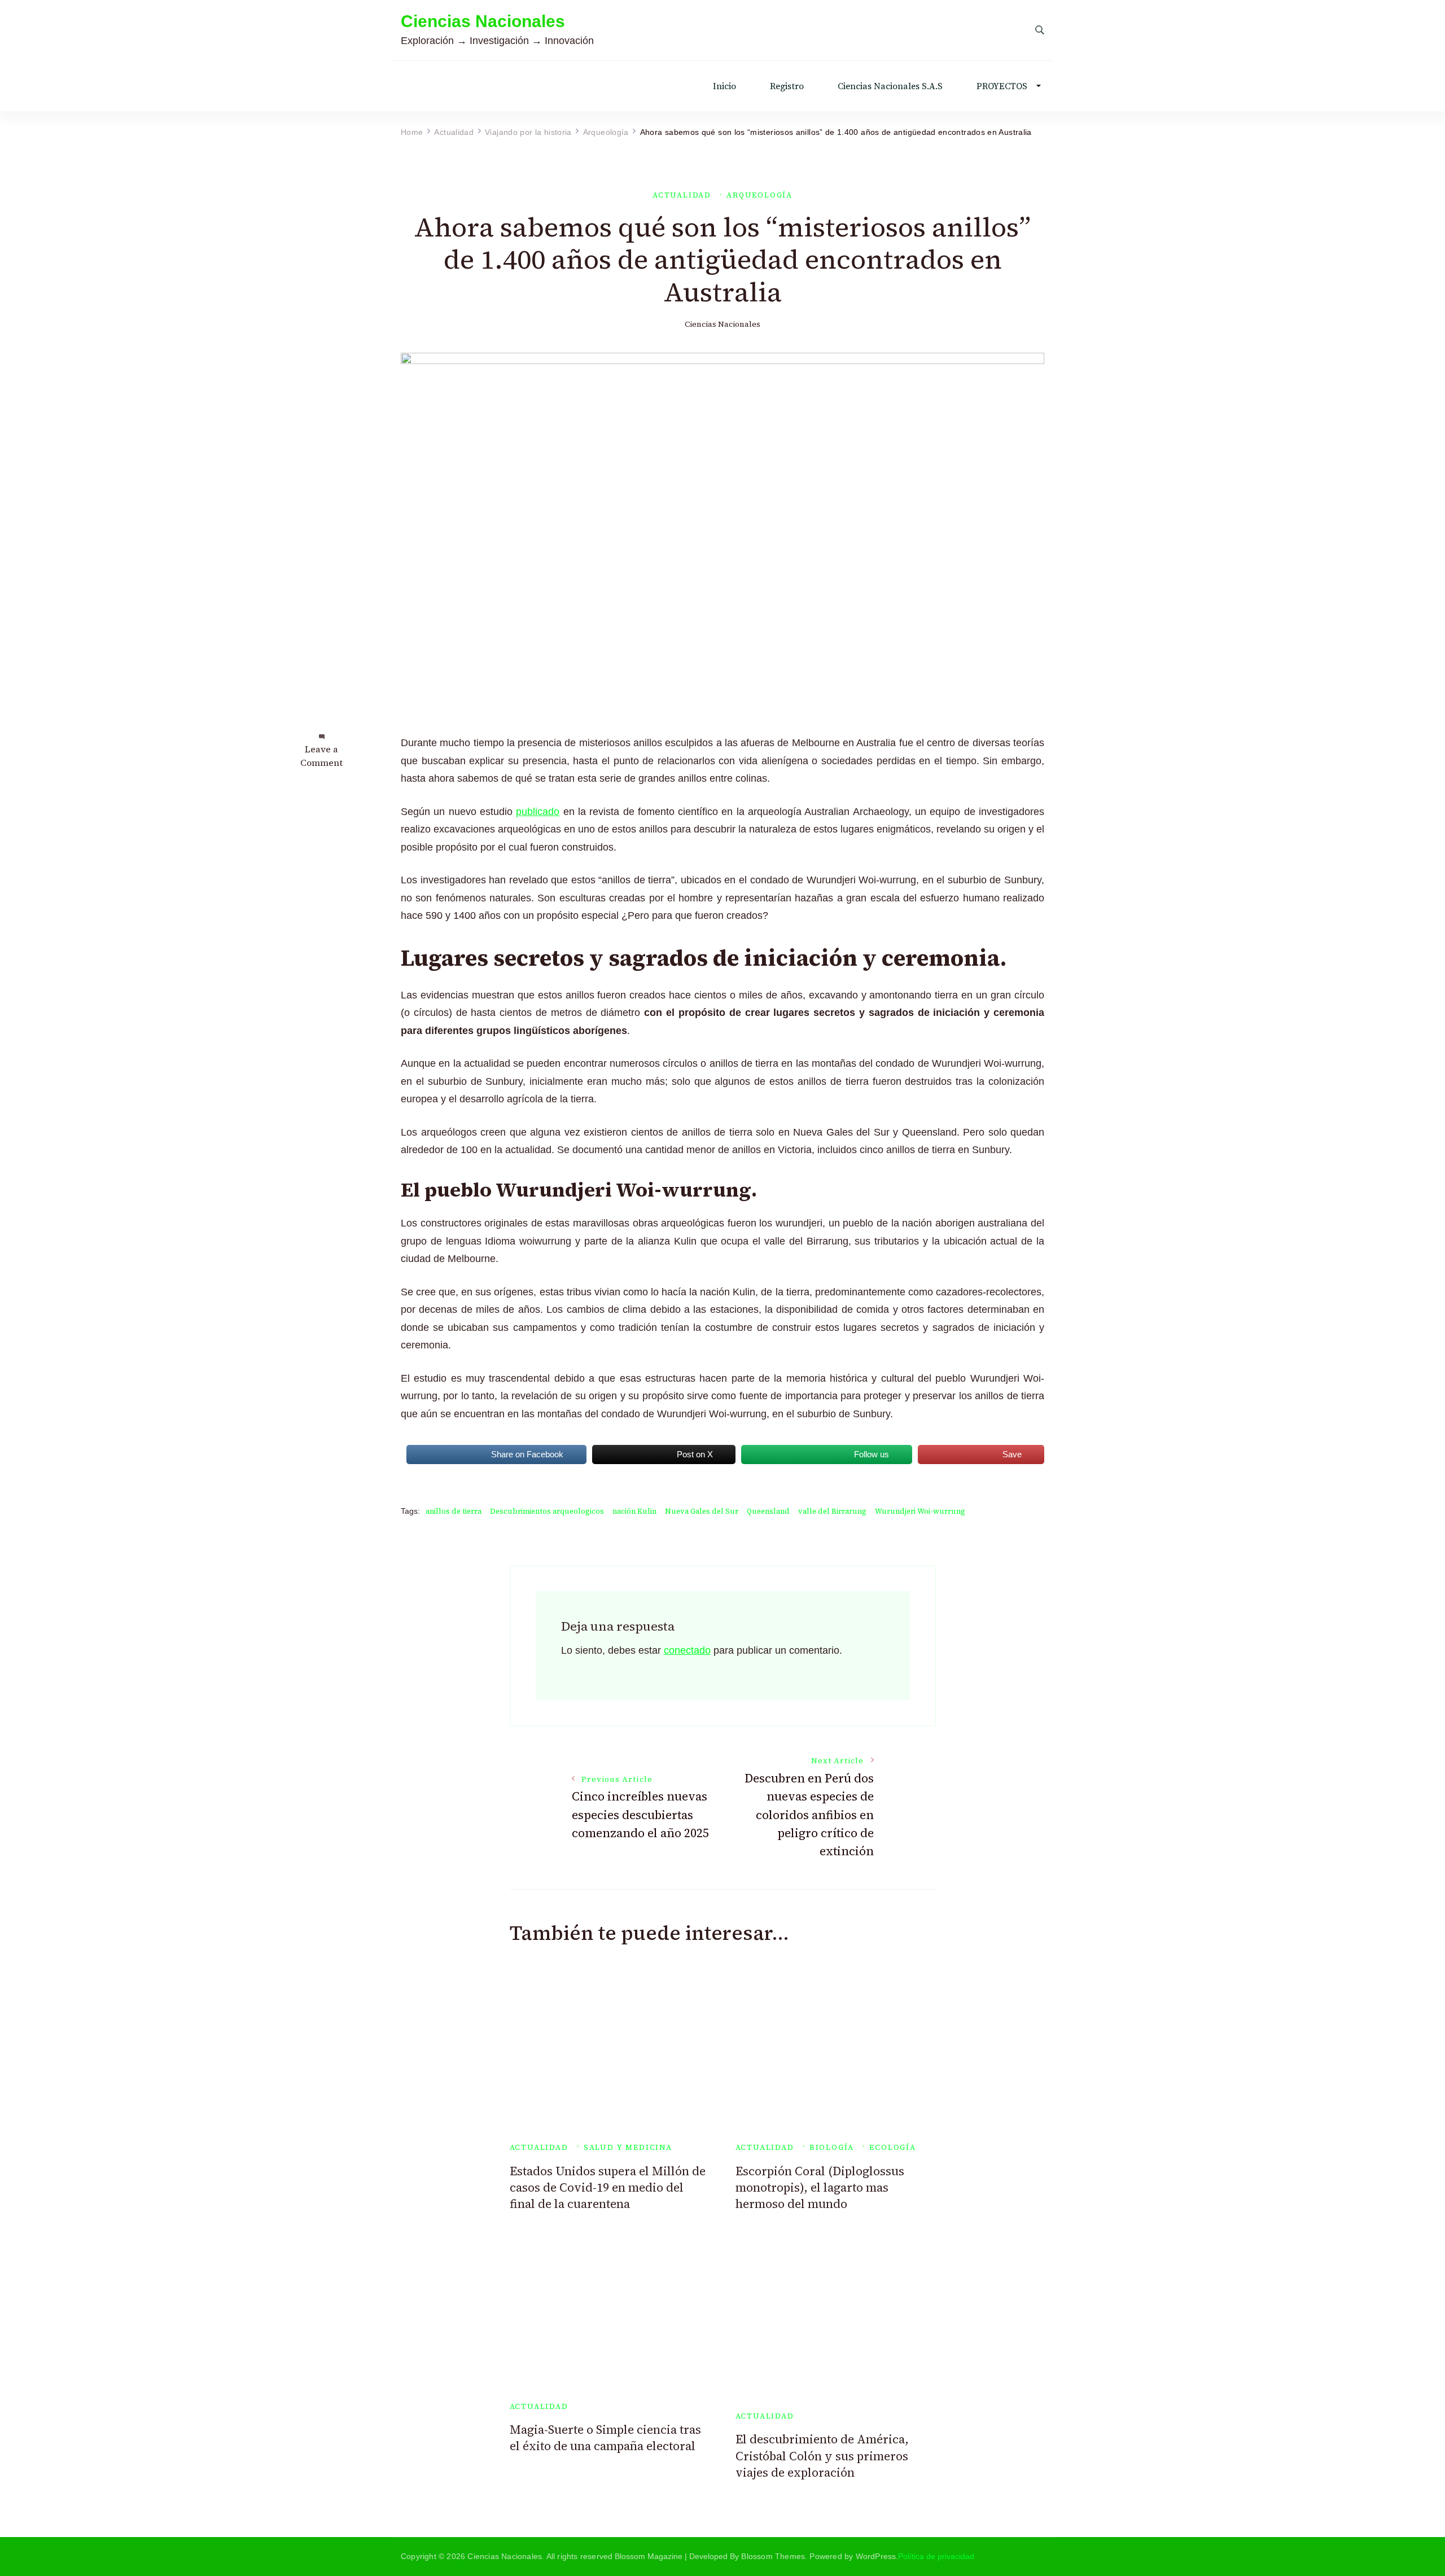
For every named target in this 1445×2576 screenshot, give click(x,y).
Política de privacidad (936, 2556)
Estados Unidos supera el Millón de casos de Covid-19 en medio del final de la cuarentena (608, 2188)
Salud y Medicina (628, 2147)
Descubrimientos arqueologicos (547, 1511)
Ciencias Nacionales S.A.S (890, 86)
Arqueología (759, 195)
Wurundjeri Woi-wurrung (920, 1511)
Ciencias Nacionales (483, 21)
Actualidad (682, 195)
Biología (832, 2147)
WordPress (876, 2556)
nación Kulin (634, 1511)
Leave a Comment (321, 756)
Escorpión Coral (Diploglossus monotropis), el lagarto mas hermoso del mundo (820, 2188)
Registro (787, 86)
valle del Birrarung (832, 1511)
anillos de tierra (454, 1511)
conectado (687, 1650)
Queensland (768, 1511)
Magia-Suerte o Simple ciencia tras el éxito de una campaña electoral (605, 2438)
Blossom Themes (773, 2556)
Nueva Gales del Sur (702, 1511)
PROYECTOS (1002, 86)
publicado (538, 812)
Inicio (724, 86)
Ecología (893, 2147)
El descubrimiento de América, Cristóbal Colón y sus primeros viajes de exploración (822, 2456)
